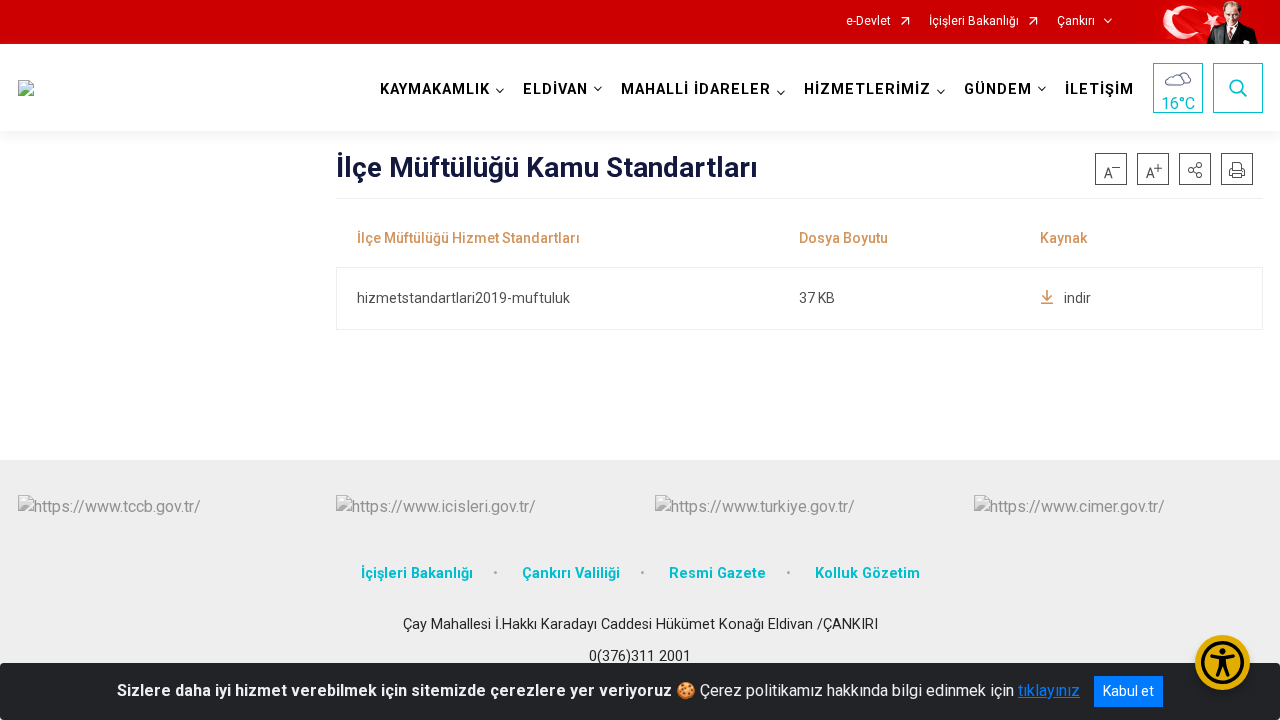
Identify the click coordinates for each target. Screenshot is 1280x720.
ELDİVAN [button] (555, 89)
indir (1077, 298)
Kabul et (1128, 691)
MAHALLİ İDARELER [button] (696, 89)
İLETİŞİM (1099, 89)
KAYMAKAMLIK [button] (435, 89)
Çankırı (1076, 21)
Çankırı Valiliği (571, 573)
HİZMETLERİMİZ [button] (867, 89)
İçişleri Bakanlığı (974, 21)
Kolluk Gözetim (867, 573)
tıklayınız (1049, 690)
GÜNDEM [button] (998, 89)
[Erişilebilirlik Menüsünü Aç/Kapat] (1222, 662)
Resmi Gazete (717, 573)
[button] (1195, 169)
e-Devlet (868, 21)
